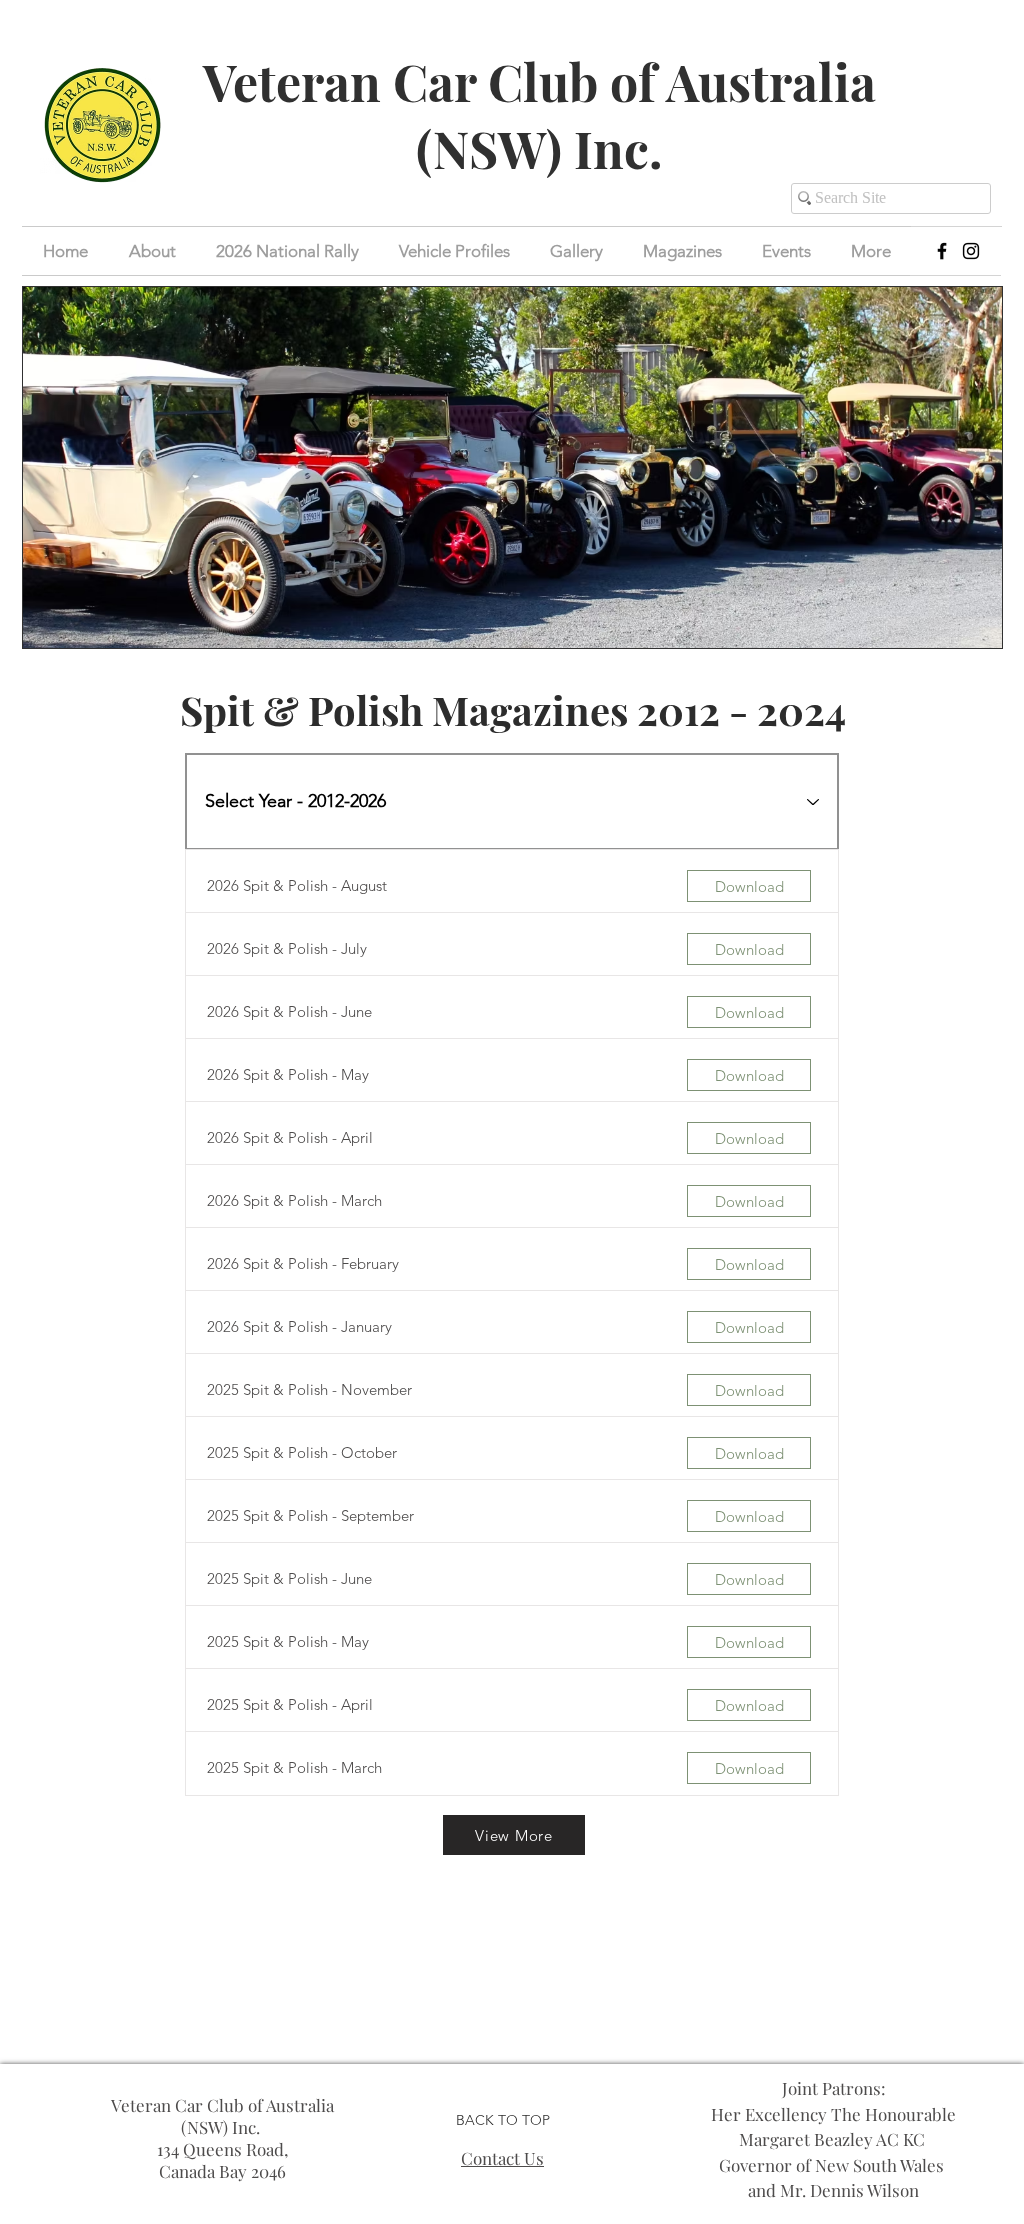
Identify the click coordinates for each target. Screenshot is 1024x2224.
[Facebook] (942, 251)
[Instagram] (971, 251)
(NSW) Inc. (539, 148)
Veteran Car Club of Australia (539, 81)
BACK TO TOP (503, 2120)
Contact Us (502, 2158)
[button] (786, 251)
